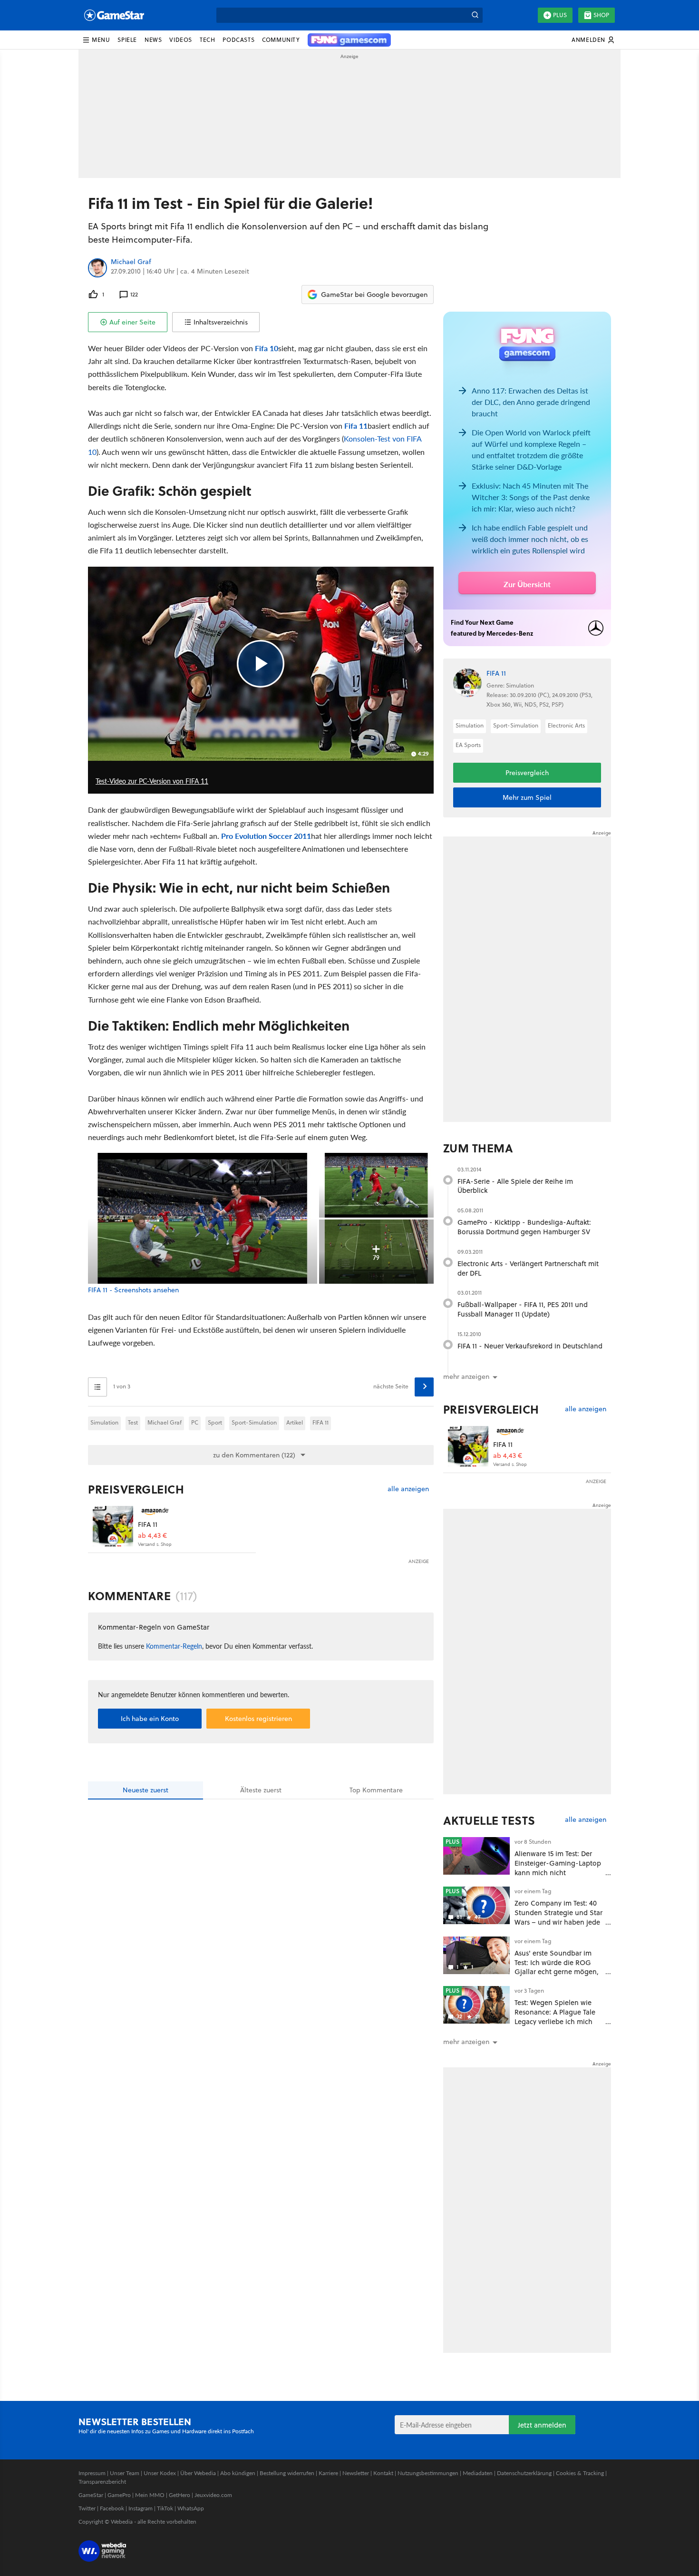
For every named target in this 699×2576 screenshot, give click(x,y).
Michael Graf (131, 262)
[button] (96, 40)
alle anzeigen (408, 1489)
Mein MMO (150, 2495)
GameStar (91, 2495)
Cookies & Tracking (580, 2473)
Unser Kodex (160, 2473)
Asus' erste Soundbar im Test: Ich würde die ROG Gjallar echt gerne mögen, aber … (557, 1967)
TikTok (165, 2508)
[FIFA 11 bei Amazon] (113, 1526)
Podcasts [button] (238, 40)
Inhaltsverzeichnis (221, 322)
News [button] (153, 40)
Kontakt (383, 2473)
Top (376, 1790)
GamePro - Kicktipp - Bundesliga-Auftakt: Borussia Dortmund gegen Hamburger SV (524, 1227)
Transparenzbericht (102, 2482)
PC (195, 1422)
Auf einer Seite (132, 322)
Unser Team (125, 2473)
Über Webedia (198, 2473)
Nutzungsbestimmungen (428, 2473)
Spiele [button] (127, 40)
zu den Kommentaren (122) (254, 1455)
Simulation (104, 1422)
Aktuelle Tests (489, 1820)
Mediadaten (478, 2473)
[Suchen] (475, 15)
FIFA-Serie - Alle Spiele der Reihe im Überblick (515, 1186)
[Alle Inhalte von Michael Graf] (97, 268)
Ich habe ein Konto (150, 1719)
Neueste (146, 1790)
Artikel (295, 1422)
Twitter (87, 2508)
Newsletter (356, 2473)
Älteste (261, 1790)
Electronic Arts (566, 725)
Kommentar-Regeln (174, 1646)
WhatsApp (191, 2508)
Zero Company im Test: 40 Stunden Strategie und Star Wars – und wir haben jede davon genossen (558, 1917)
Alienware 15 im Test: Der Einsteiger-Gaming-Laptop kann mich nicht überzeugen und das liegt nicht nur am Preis (558, 1872)
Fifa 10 (267, 348)
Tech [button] (207, 40)
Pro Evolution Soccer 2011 (266, 836)
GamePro (119, 2495)
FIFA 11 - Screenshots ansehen (133, 1290)
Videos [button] (181, 40)
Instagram (141, 2508)
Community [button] (281, 40)
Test (133, 1422)
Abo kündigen (238, 2473)
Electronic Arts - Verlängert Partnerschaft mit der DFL (528, 1268)
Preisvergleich (136, 1489)
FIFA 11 (320, 1422)
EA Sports (468, 745)
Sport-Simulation (254, 1422)
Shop (601, 15)
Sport (215, 1422)
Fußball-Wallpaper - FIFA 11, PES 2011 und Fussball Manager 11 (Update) (523, 1309)
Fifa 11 (356, 426)
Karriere (328, 2473)
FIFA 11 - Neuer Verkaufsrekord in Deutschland (530, 1346)
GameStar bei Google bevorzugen (374, 295)
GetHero (180, 2495)
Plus (560, 15)
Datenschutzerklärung (524, 2473)
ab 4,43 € (152, 1536)
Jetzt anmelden (542, 2425)
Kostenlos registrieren (258, 1719)
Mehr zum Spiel (527, 797)
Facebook (112, 2508)
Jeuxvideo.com (213, 2495)
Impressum (92, 2473)
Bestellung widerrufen (287, 2473)
